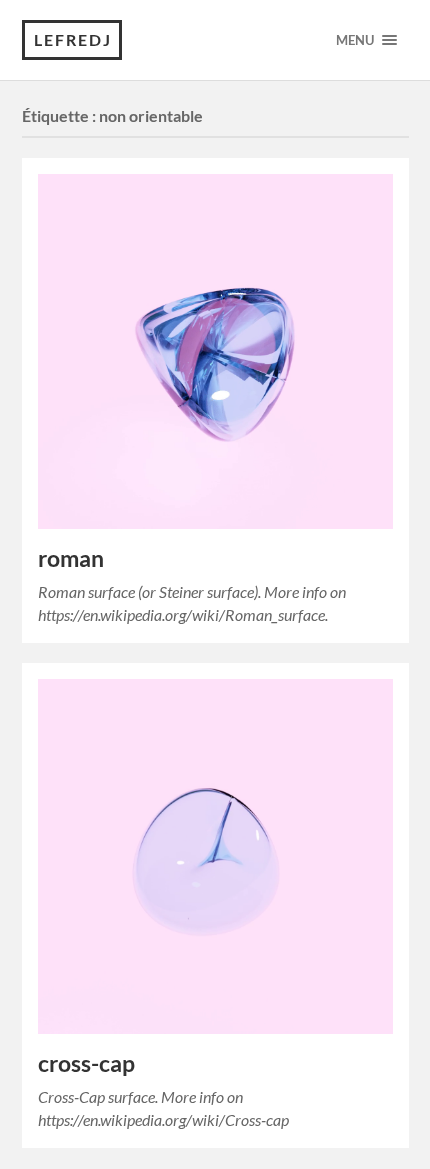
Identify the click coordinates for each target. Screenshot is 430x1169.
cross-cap (86, 1063)
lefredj (73, 39)
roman (71, 558)
